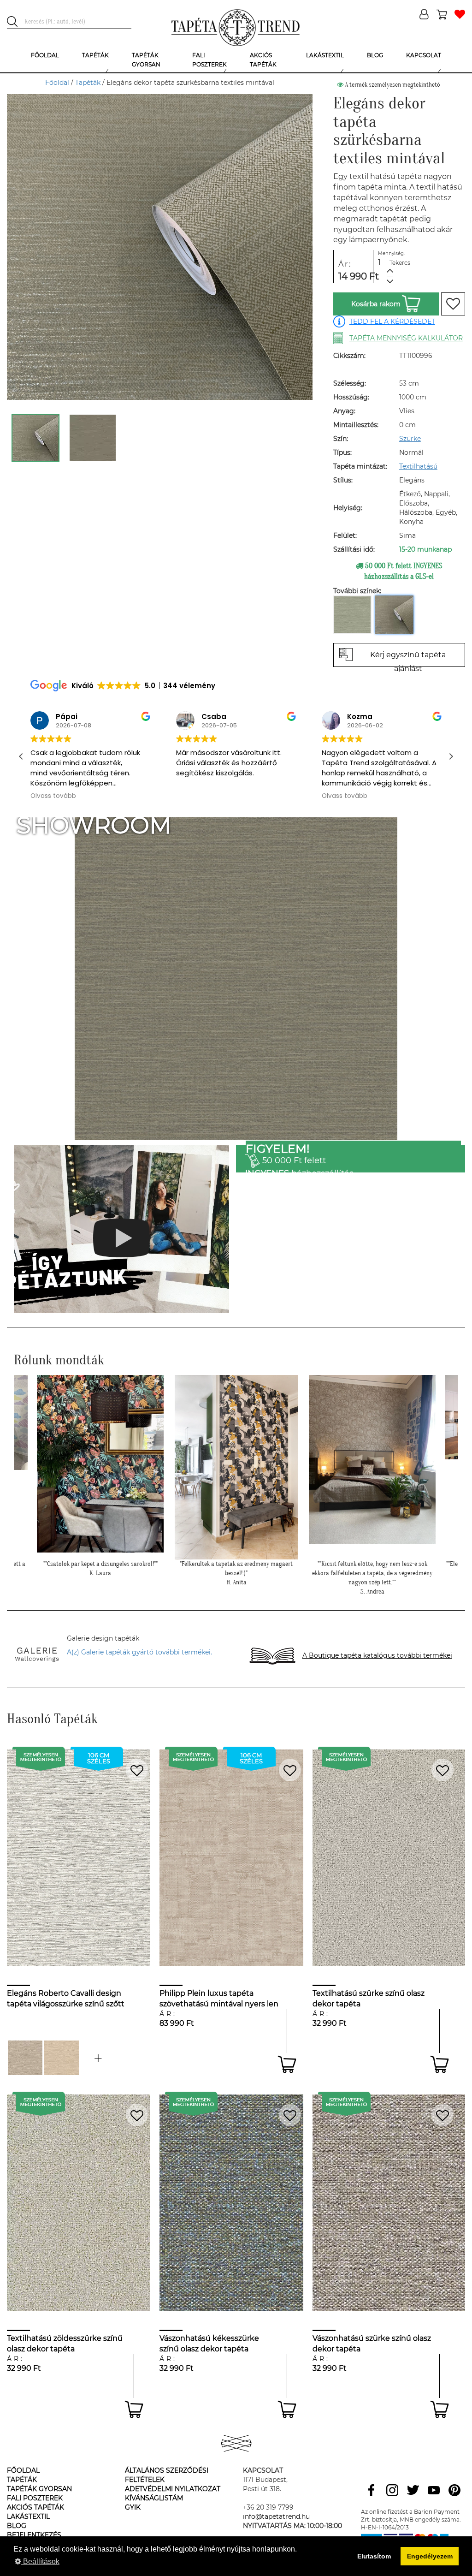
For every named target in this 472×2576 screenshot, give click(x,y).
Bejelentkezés (34, 2535)
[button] (451, 756)
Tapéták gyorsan (39, 2489)
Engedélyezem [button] (430, 2556)
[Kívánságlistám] (460, 15)
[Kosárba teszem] (287, 2064)
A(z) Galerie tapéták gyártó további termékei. (139, 1652)
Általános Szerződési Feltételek (167, 2475)
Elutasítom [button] (374, 2556)
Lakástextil (28, 2517)
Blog (17, 2526)
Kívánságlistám (154, 2498)
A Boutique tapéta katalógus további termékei (377, 1655)
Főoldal (57, 83)
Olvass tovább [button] (199, 796)
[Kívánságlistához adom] (453, 304)
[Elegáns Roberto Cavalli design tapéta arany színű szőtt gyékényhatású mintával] (98, 2058)
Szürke (410, 439)
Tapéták (88, 83)
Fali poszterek (35, 2498)
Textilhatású (418, 466)
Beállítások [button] (40, 2561)
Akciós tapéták (35, 2507)
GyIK (133, 2507)
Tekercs (400, 263)
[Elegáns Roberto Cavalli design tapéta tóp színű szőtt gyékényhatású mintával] (25, 2058)
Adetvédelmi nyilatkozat (173, 2489)
